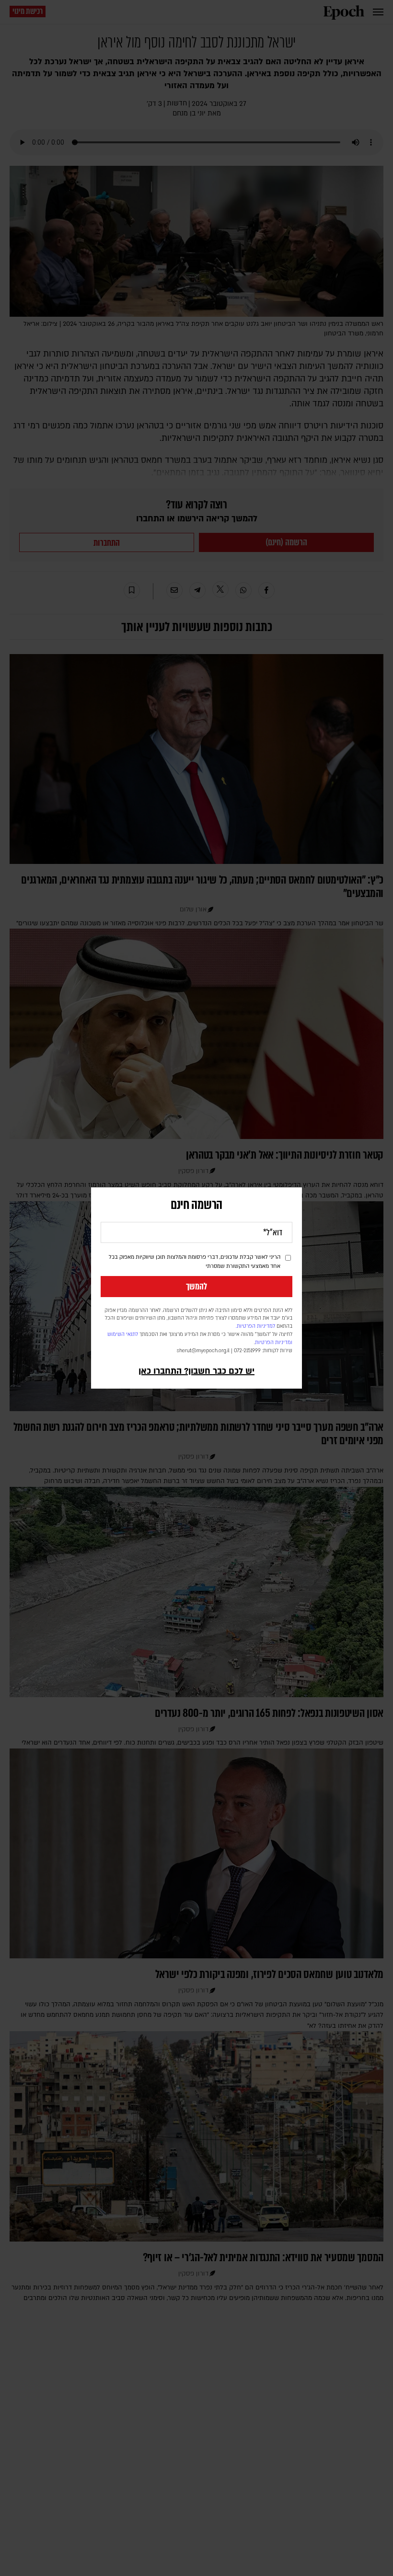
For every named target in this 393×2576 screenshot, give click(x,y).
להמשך (196, 1287)
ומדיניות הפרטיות (274, 1343)
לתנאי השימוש (123, 1334)
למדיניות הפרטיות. (255, 1326)
